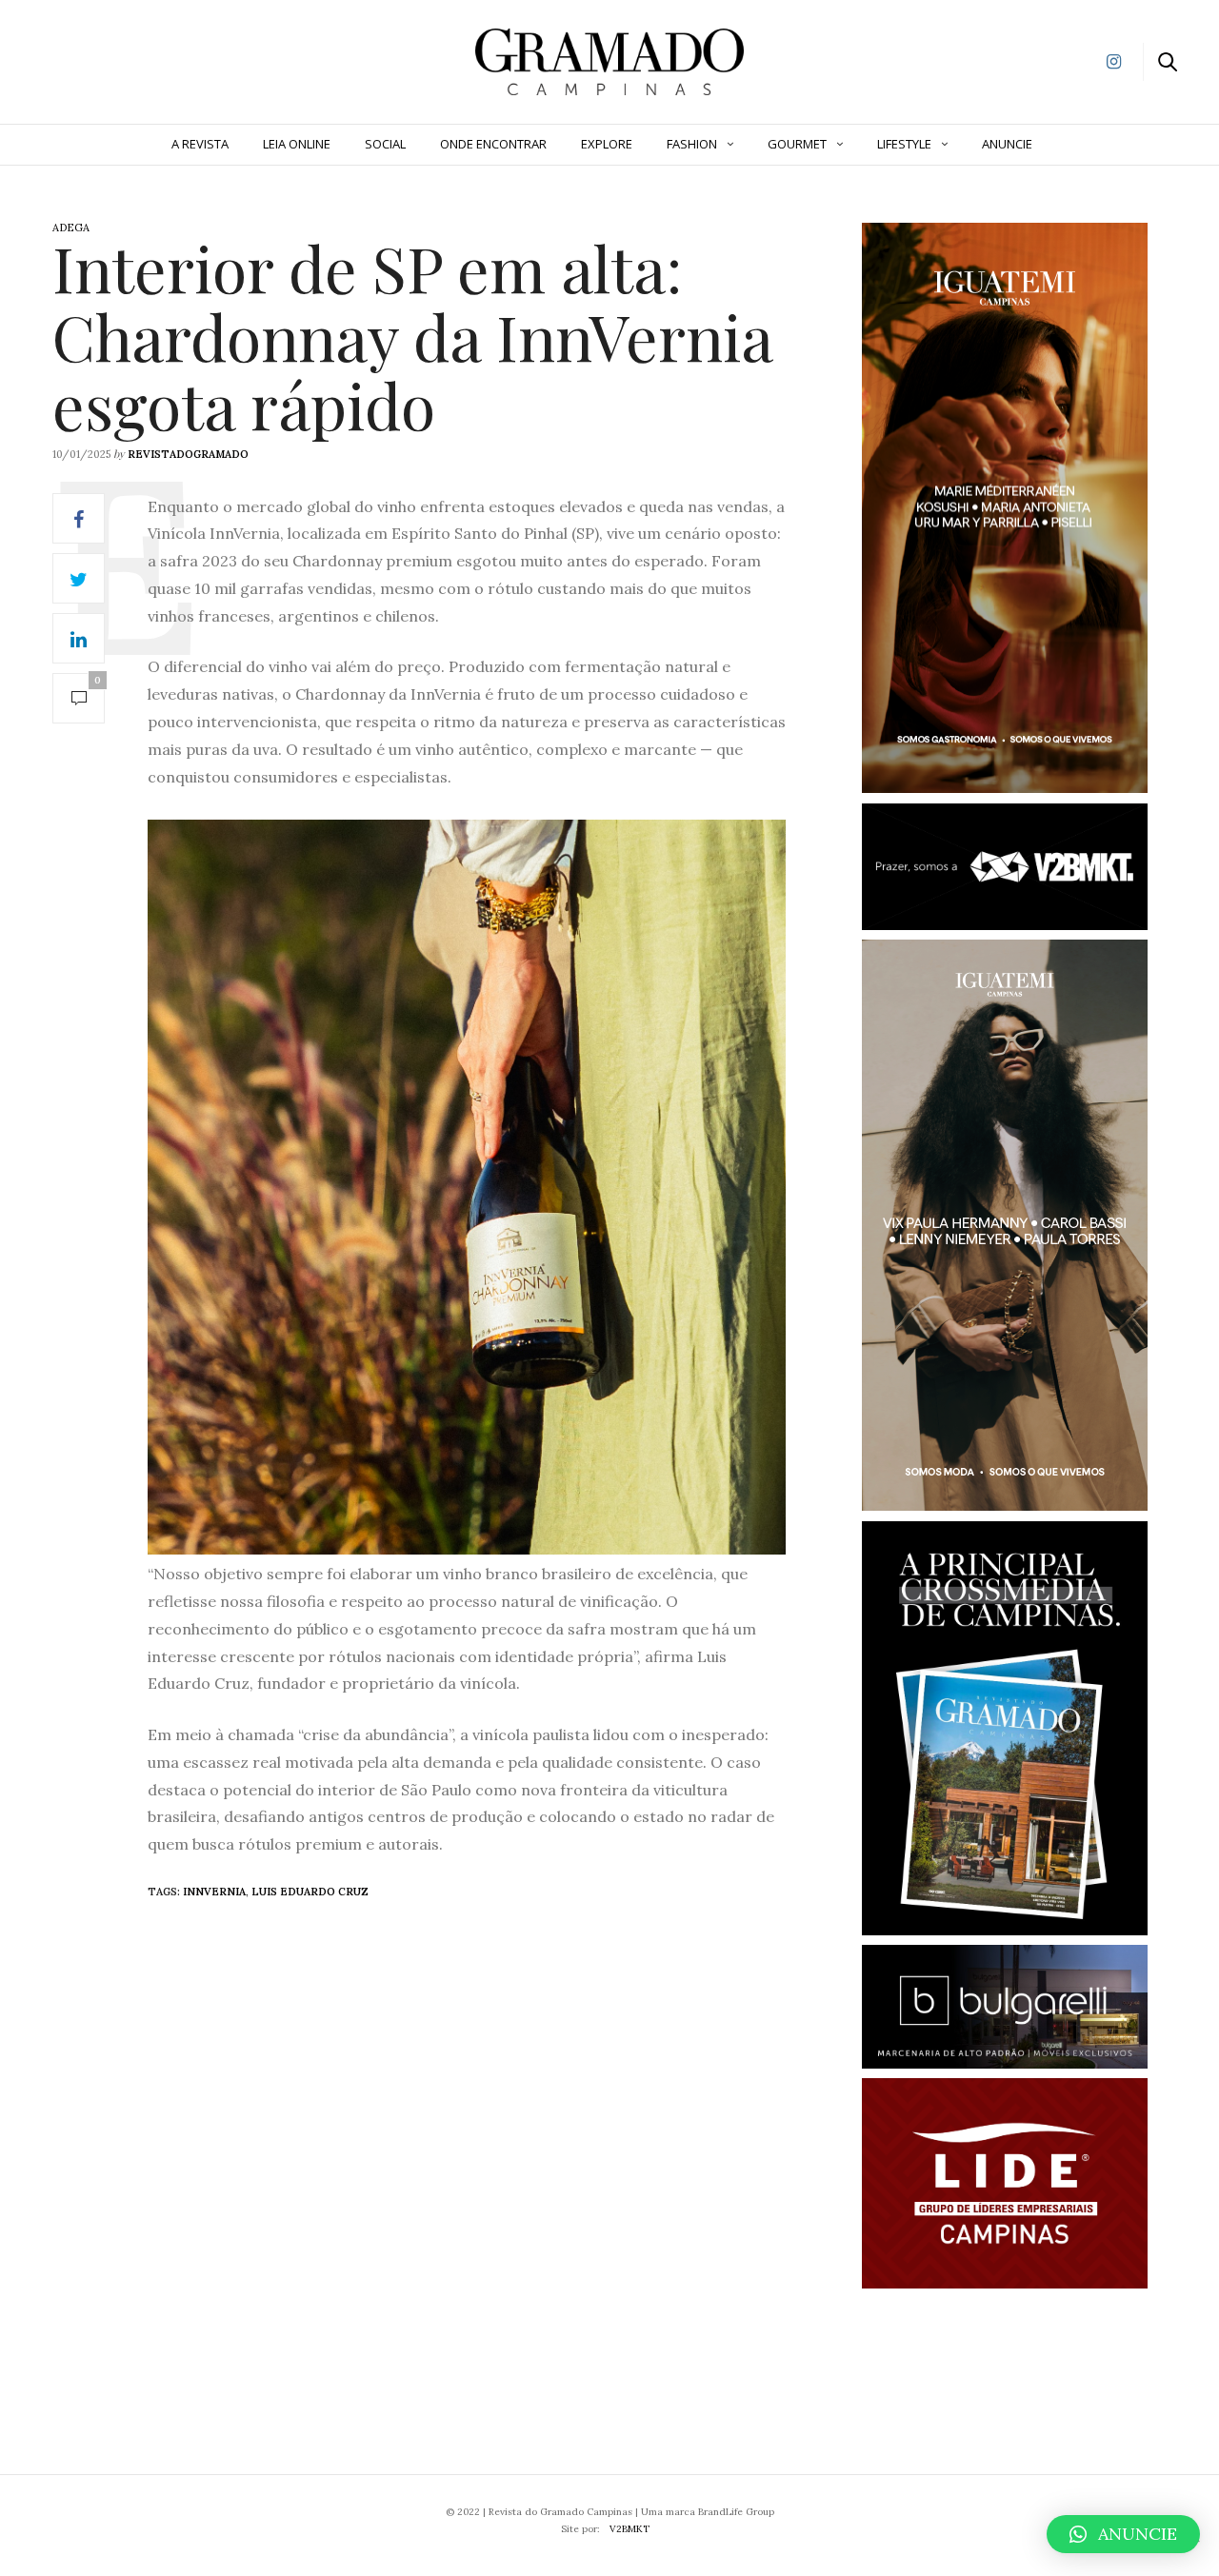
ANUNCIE (1007, 144)
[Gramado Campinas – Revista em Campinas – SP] (115, 60)
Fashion (692, 144)
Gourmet (797, 144)
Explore (607, 144)
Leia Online (297, 144)
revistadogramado (188, 454)
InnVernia (214, 1892)
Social (385, 144)
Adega (71, 228)
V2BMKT (629, 2529)
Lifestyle (904, 144)
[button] (1123, 2534)
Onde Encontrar (493, 144)
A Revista (200, 144)
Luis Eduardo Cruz (310, 1892)
